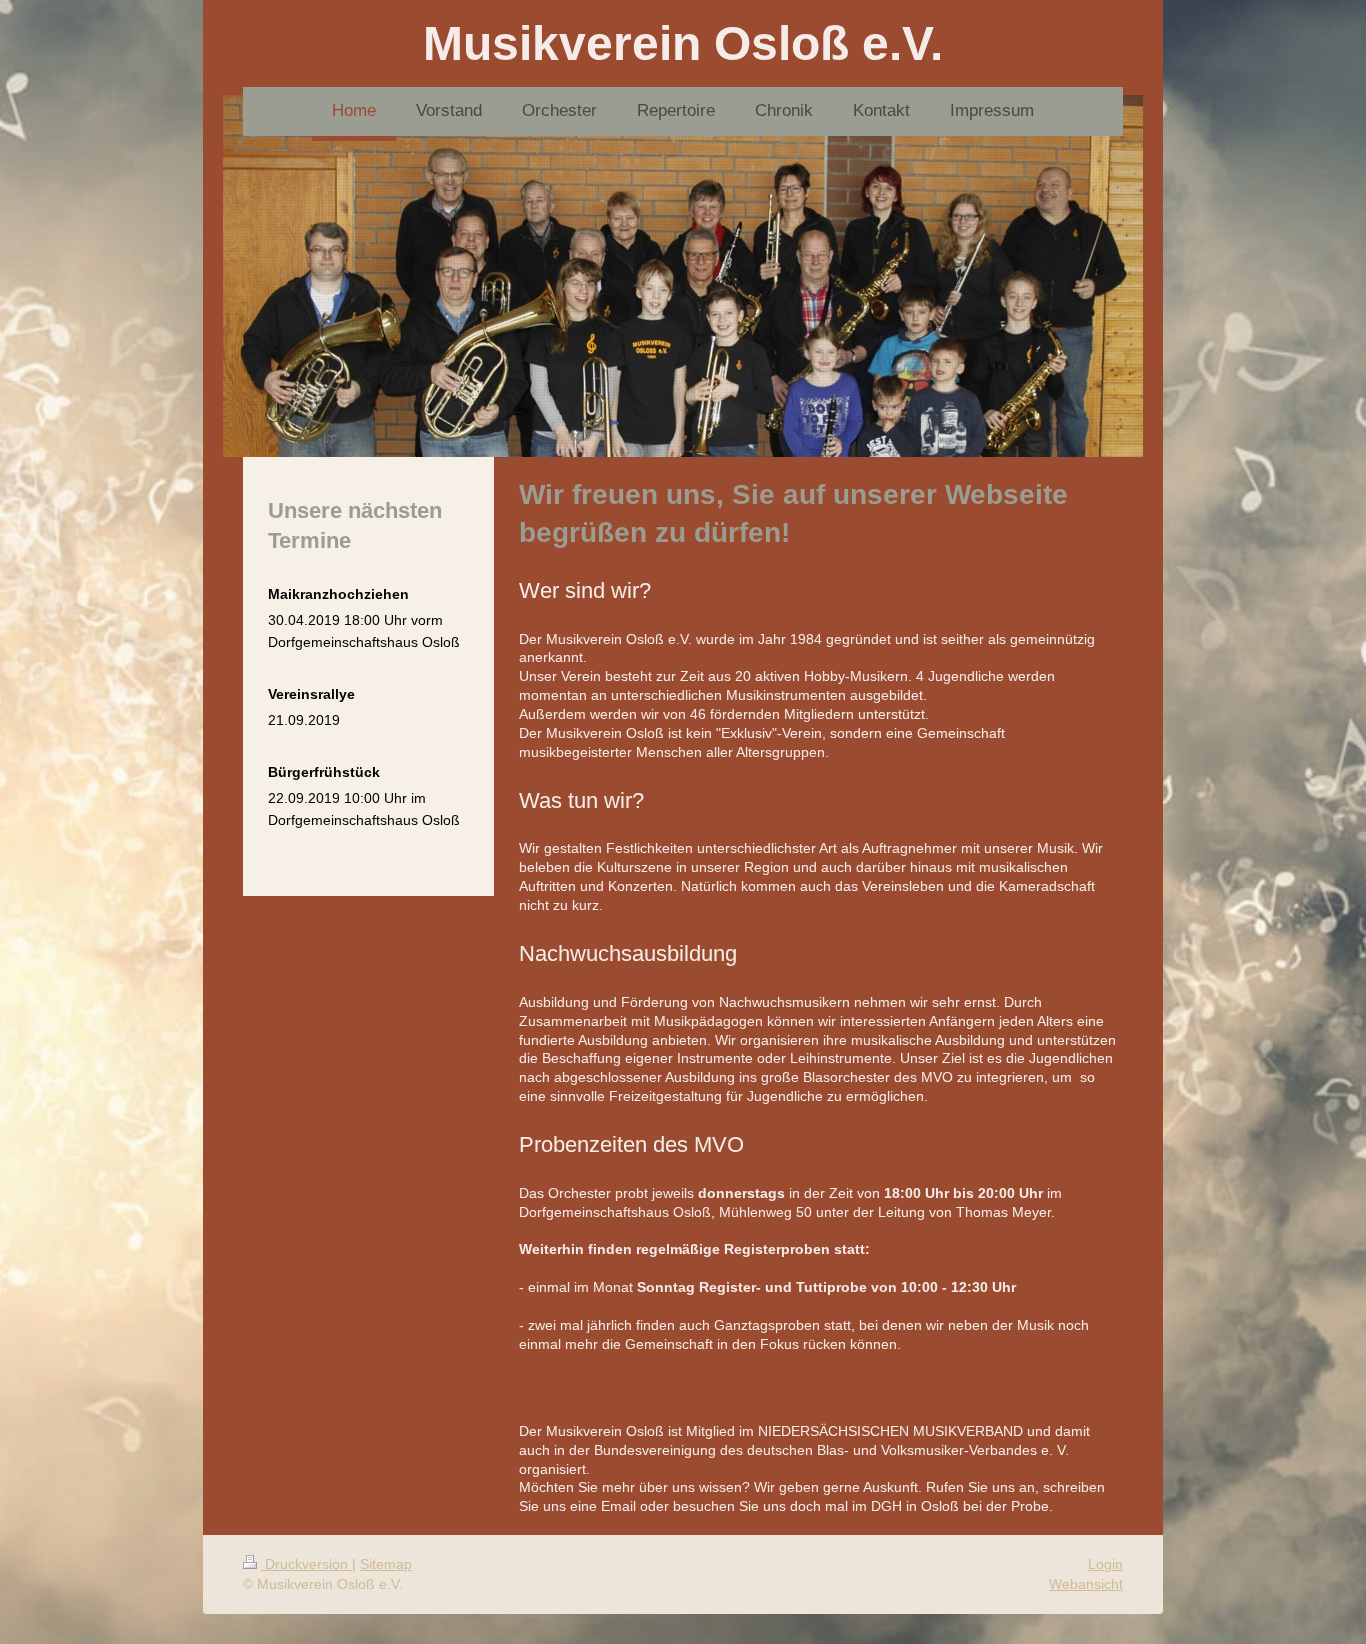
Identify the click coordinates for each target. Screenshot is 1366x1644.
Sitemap (386, 1564)
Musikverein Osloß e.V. (683, 43)
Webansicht (1086, 1584)
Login (1105, 1564)
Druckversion (306, 1564)
